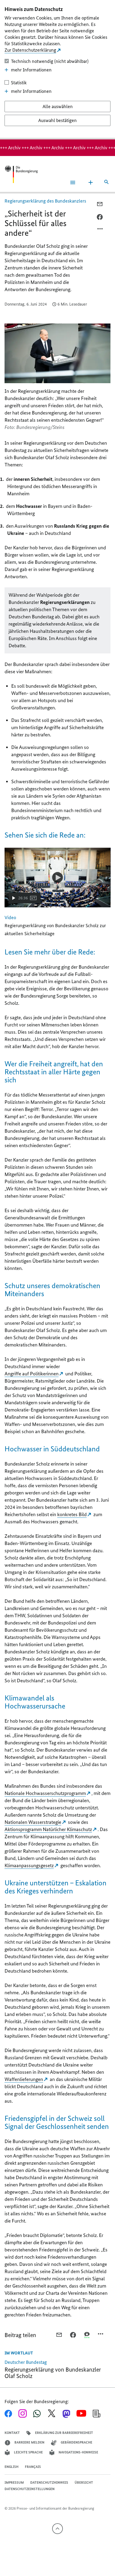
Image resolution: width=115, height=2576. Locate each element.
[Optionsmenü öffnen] (100, 230)
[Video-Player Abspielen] (57, 877)
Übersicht (84, 2482)
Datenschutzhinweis (49, 2482)
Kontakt (12, 2433)
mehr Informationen (31, 70)
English (11, 2467)
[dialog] (57, 70)
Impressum (14, 2482)
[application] (58, 878)
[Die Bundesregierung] (21, 174)
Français (33, 2467)
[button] (25, 898)
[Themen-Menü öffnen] (91, 182)
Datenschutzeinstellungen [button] (30, 2489)
